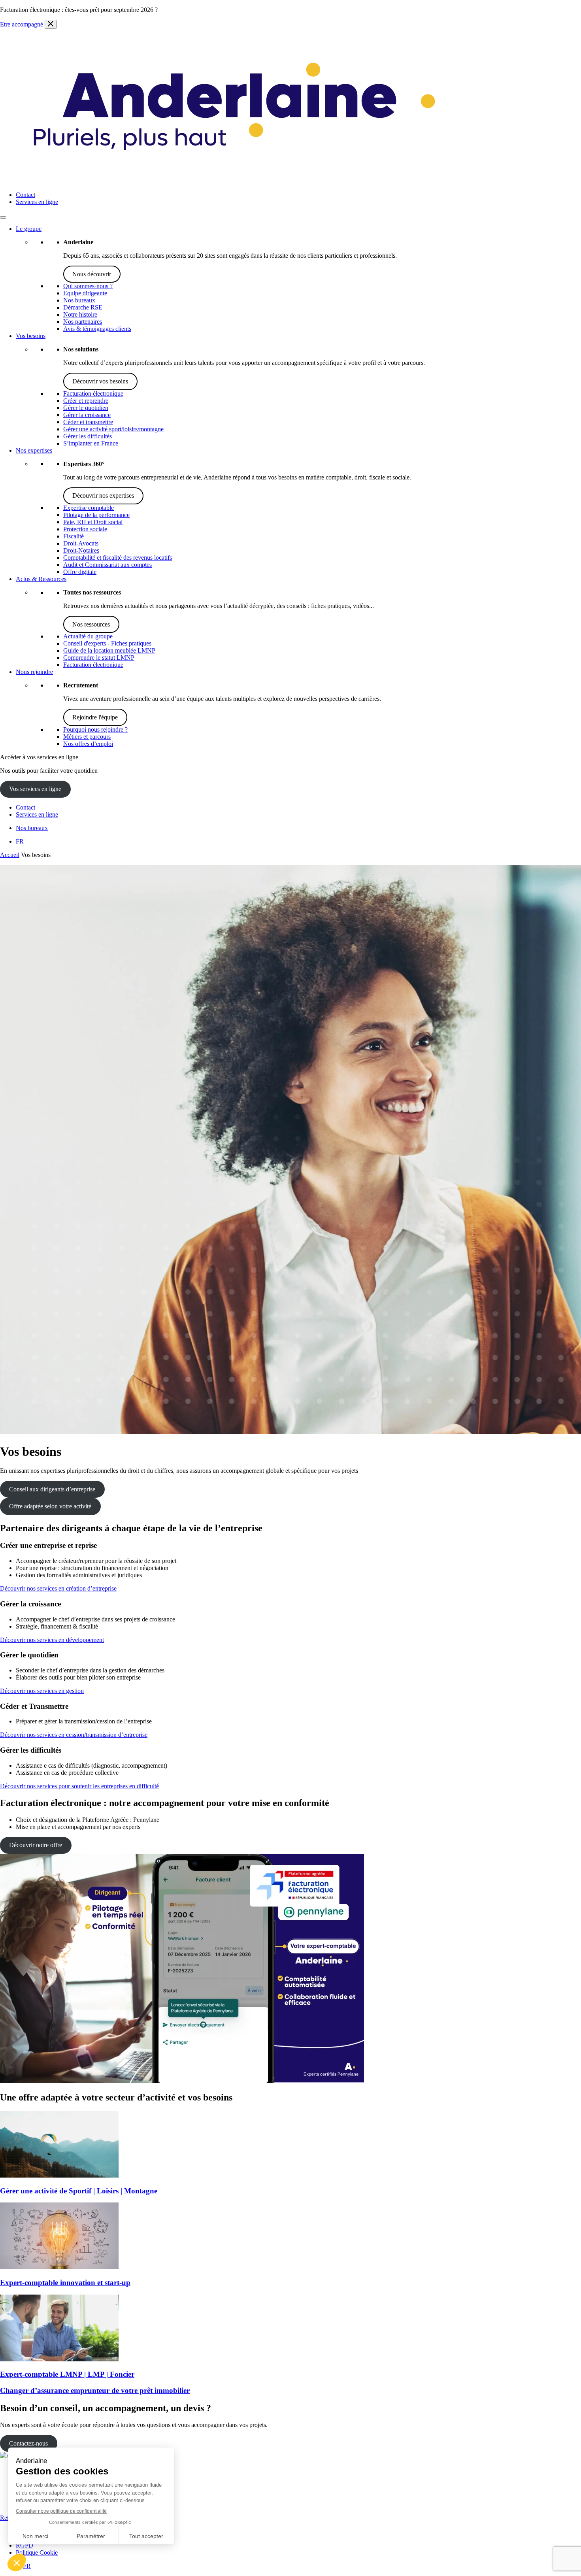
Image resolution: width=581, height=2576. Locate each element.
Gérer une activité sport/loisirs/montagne (113, 429)
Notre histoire (80, 314)
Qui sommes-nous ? (88, 286)
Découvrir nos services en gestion (42, 1691)
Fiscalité (74, 536)
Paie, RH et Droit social (93, 522)
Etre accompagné (22, 24)
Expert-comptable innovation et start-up (65, 2283)
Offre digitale (80, 572)
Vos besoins (31, 336)
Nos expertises (34, 450)
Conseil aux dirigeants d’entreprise (52, 1489)
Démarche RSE (83, 307)
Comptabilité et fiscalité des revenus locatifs (118, 558)
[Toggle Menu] (3, 217)
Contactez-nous (28, 2443)
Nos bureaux (79, 300)
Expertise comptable (89, 508)
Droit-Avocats (81, 543)
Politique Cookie (37, 2552)
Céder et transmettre (88, 422)
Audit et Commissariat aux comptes (108, 565)
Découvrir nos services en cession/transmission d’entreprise (74, 1735)
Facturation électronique (93, 393)
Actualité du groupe (88, 636)
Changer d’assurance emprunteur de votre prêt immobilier (95, 2390)
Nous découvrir (92, 274)
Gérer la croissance (87, 415)
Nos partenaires (83, 322)
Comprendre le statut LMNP (99, 658)
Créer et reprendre (86, 401)
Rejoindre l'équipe (95, 717)
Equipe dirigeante (85, 293)
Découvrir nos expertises (103, 495)
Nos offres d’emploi (88, 744)
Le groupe (29, 229)
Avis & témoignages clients (97, 329)
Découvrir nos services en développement (52, 1640)
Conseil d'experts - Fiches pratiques (107, 643)
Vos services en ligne (35, 789)
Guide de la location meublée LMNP (109, 650)
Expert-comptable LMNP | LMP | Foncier (67, 2374)
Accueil (10, 855)
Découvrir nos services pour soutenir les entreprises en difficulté (79, 1786)
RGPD (25, 2545)
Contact (25, 195)
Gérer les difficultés (88, 436)
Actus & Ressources (41, 579)
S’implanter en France (91, 443)
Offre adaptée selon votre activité (50, 1506)
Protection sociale (85, 529)
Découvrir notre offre (36, 1845)
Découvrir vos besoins (100, 381)
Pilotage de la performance (96, 515)
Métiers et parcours (87, 737)
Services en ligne (37, 202)
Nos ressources (91, 624)
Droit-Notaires (81, 550)
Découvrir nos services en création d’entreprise (58, 1588)
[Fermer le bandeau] (51, 24)
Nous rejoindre (34, 672)
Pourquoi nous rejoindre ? (95, 729)
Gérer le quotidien (86, 408)
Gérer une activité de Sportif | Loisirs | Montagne (79, 2191)
